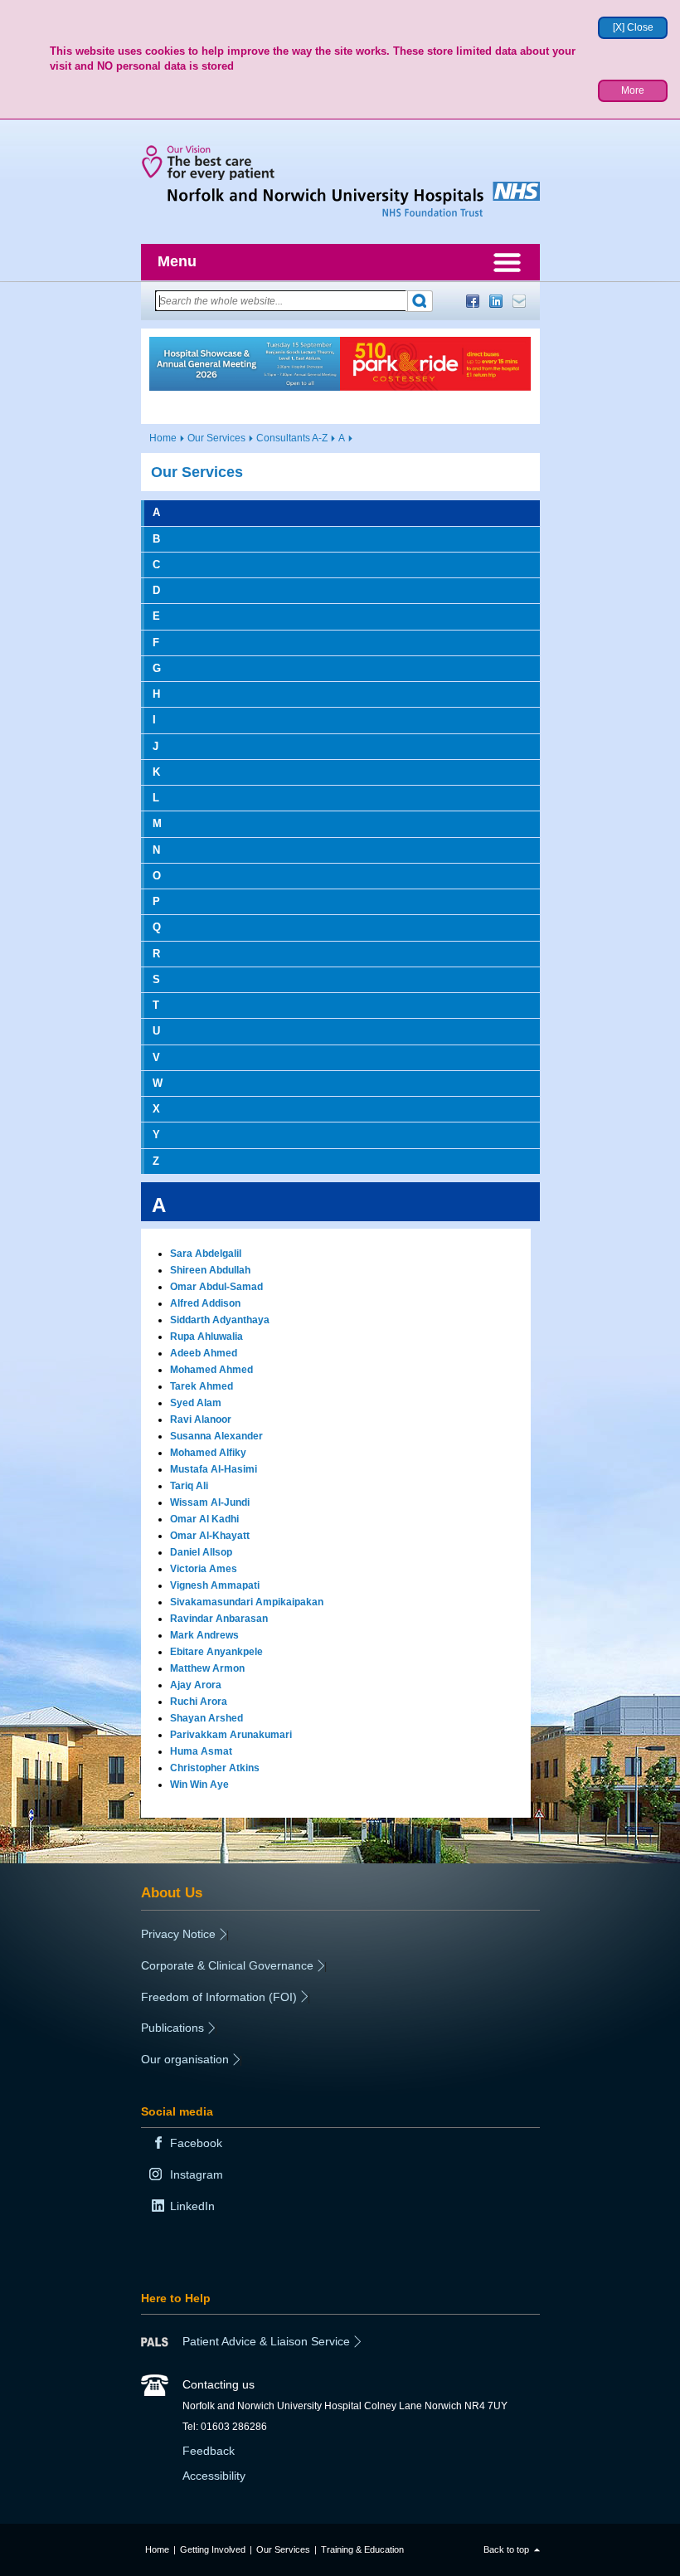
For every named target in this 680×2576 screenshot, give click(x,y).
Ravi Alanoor (201, 1419)
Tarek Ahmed (202, 1386)
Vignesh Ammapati (215, 1585)
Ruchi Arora (199, 1702)
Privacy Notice (178, 1934)
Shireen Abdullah (210, 1270)
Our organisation (185, 2059)
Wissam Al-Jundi (210, 1502)
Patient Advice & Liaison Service (266, 2341)
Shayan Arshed (206, 1718)
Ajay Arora (196, 1685)
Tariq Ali (189, 1486)
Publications (172, 2028)
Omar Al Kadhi (204, 1519)
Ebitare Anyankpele (216, 1652)
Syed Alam (196, 1403)
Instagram (197, 2174)
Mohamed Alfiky (208, 1453)
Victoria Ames (204, 1569)
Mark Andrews (204, 1635)
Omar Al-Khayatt (210, 1536)
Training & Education (362, 2549)
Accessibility (214, 2476)
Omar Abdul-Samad (216, 1287)
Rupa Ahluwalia (206, 1337)
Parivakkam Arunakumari (231, 1735)
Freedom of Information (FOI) (219, 1997)
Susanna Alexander (216, 1436)
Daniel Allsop (201, 1552)
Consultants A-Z (292, 438)
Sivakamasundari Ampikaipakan (247, 1602)
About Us (172, 1892)
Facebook (473, 301)
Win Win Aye (199, 1785)
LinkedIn (496, 301)
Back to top (506, 2549)
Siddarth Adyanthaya (220, 1320)
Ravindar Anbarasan (219, 1619)
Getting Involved (213, 2549)
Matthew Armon (207, 1668)
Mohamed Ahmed (211, 1370)
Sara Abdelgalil (206, 1254)
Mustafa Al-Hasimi (214, 1469)
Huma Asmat (201, 1751)
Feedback (209, 2451)
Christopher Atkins (215, 1768)
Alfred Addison (205, 1303)
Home (163, 438)
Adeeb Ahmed (204, 1353)
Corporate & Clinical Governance (227, 1965)
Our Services (216, 438)
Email (519, 301)
